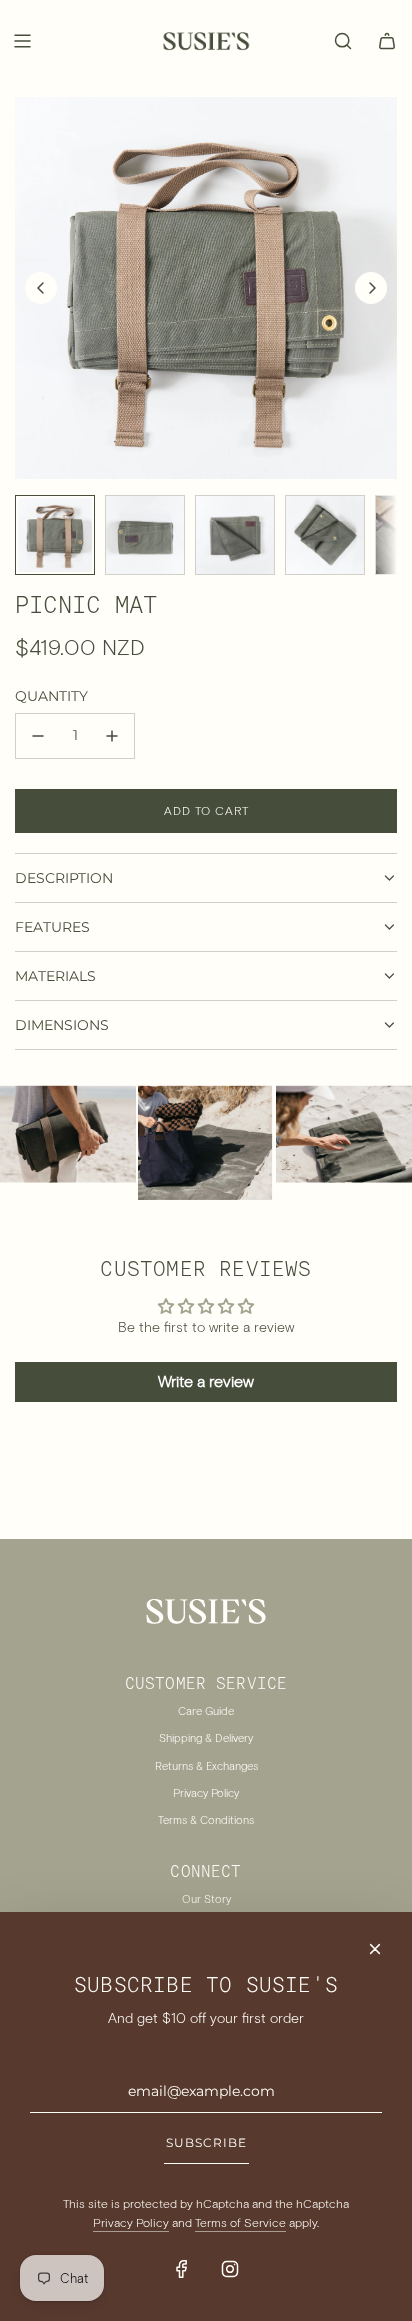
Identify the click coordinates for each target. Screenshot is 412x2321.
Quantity (51, 696)
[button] (41, 288)
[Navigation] (22, 41)
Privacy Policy (131, 2222)
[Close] (375, 1949)
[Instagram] (230, 2269)
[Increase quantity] (112, 736)
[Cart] (387, 41)
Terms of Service (240, 2222)
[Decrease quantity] (38, 736)
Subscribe (206, 2142)
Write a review (206, 1381)
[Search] (343, 41)
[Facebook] (182, 2269)
